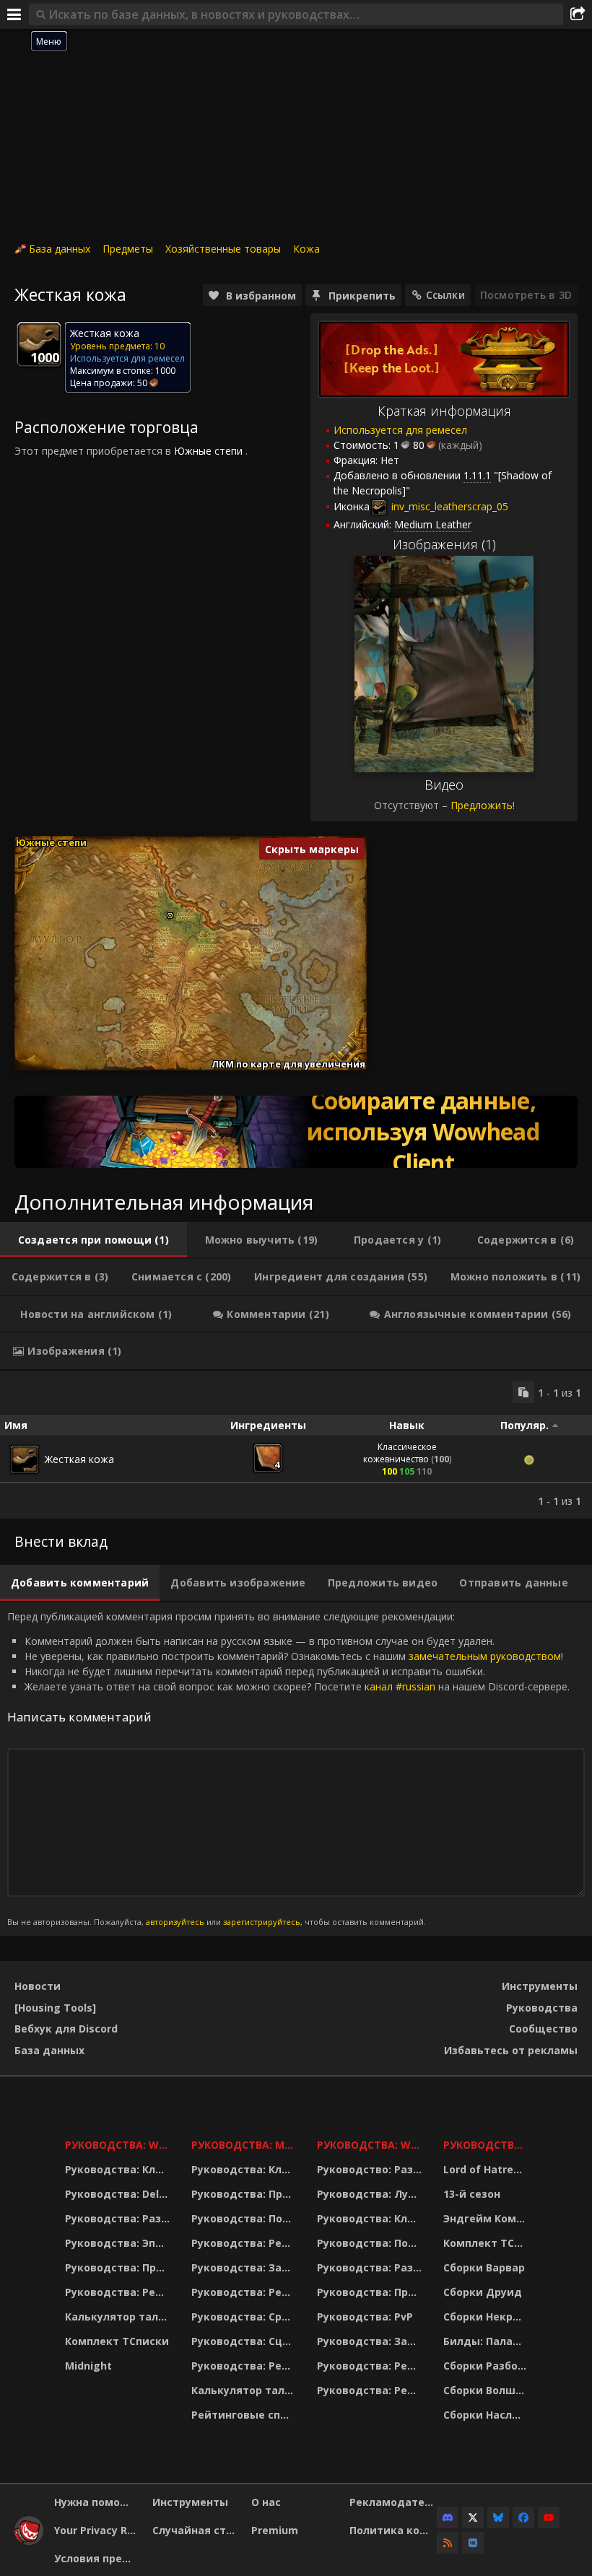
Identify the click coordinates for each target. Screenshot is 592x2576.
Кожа (306, 249)
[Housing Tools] (55, 2008)
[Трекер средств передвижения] (296, 1132)
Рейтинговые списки (245, 2415)
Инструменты (540, 1986)
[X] (473, 2518)
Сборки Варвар (484, 2267)
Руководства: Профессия (119, 2267)
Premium (275, 2530)
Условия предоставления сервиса (98, 2558)
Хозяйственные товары (223, 249)
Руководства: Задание (245, 2267)
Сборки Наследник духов (487, 2415)
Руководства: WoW (119, 2145)
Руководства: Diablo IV (487, 2145)
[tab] (93, 1240)
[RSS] (448, 2543)
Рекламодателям (393, 2502)
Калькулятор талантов (119, 2317)
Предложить (482, 805)
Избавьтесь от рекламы (511, 2050)
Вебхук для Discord (66, 2029)
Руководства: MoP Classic (245, 2145)
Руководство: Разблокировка (371, 2169)
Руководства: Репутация (245, 2292)
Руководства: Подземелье (245, 2218)
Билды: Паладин (487, 2341)
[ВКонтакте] (473, 2543)
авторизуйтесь (175, 1922)
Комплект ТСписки (117, 2341)
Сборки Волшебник (487, 2390)
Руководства (542, 2008)
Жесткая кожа (79, 1459)
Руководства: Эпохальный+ (119, 2243)
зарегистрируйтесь (262, 1922)
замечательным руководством (485, 1656)
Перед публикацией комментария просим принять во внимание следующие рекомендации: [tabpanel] (288, 1769)
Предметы (128, 249)
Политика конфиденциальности (393, 2530)
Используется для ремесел (400, 430)
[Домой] (29, 2541)
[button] (170, 916)
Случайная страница (196, 2530)
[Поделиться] (578, 14)
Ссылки (445, 295)
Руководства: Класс (119, 2169)
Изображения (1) (444, 544)
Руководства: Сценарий (245, 2341)
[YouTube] (549, 2518)
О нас (266, 2502)
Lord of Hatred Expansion (487, 2169)
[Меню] (14, 14)
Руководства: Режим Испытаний (245, 2366)
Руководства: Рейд (118, 2292)
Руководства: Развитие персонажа (119, 2218)
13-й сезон (472, 2194)
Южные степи (208, 451)
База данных (60, 249)
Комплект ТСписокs (487, 2243)
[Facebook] (523, 2518)
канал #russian (400, 1686)
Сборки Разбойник (487, 2366)
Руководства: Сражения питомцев (245, 2317)
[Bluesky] (498, 2518)
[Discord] (448, 2518)
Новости (38, 1986)
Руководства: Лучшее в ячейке (371, 2194)
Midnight (88, 2366)
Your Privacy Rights (98, 2530)
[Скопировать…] (523, 1392)
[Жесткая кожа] (25, 1459)
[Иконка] (39, 344)
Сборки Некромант (487, 2317)
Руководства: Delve (118, 2194)
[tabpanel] (296, 1445)
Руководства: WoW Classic (371, 2145)
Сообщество (543, 2029)
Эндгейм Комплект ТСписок (487, 2218)
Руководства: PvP (365, 2317)
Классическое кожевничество (400, 1453)
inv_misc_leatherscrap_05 (448, 506)
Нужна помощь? (98, 2502)
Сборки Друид (483, 2292)
